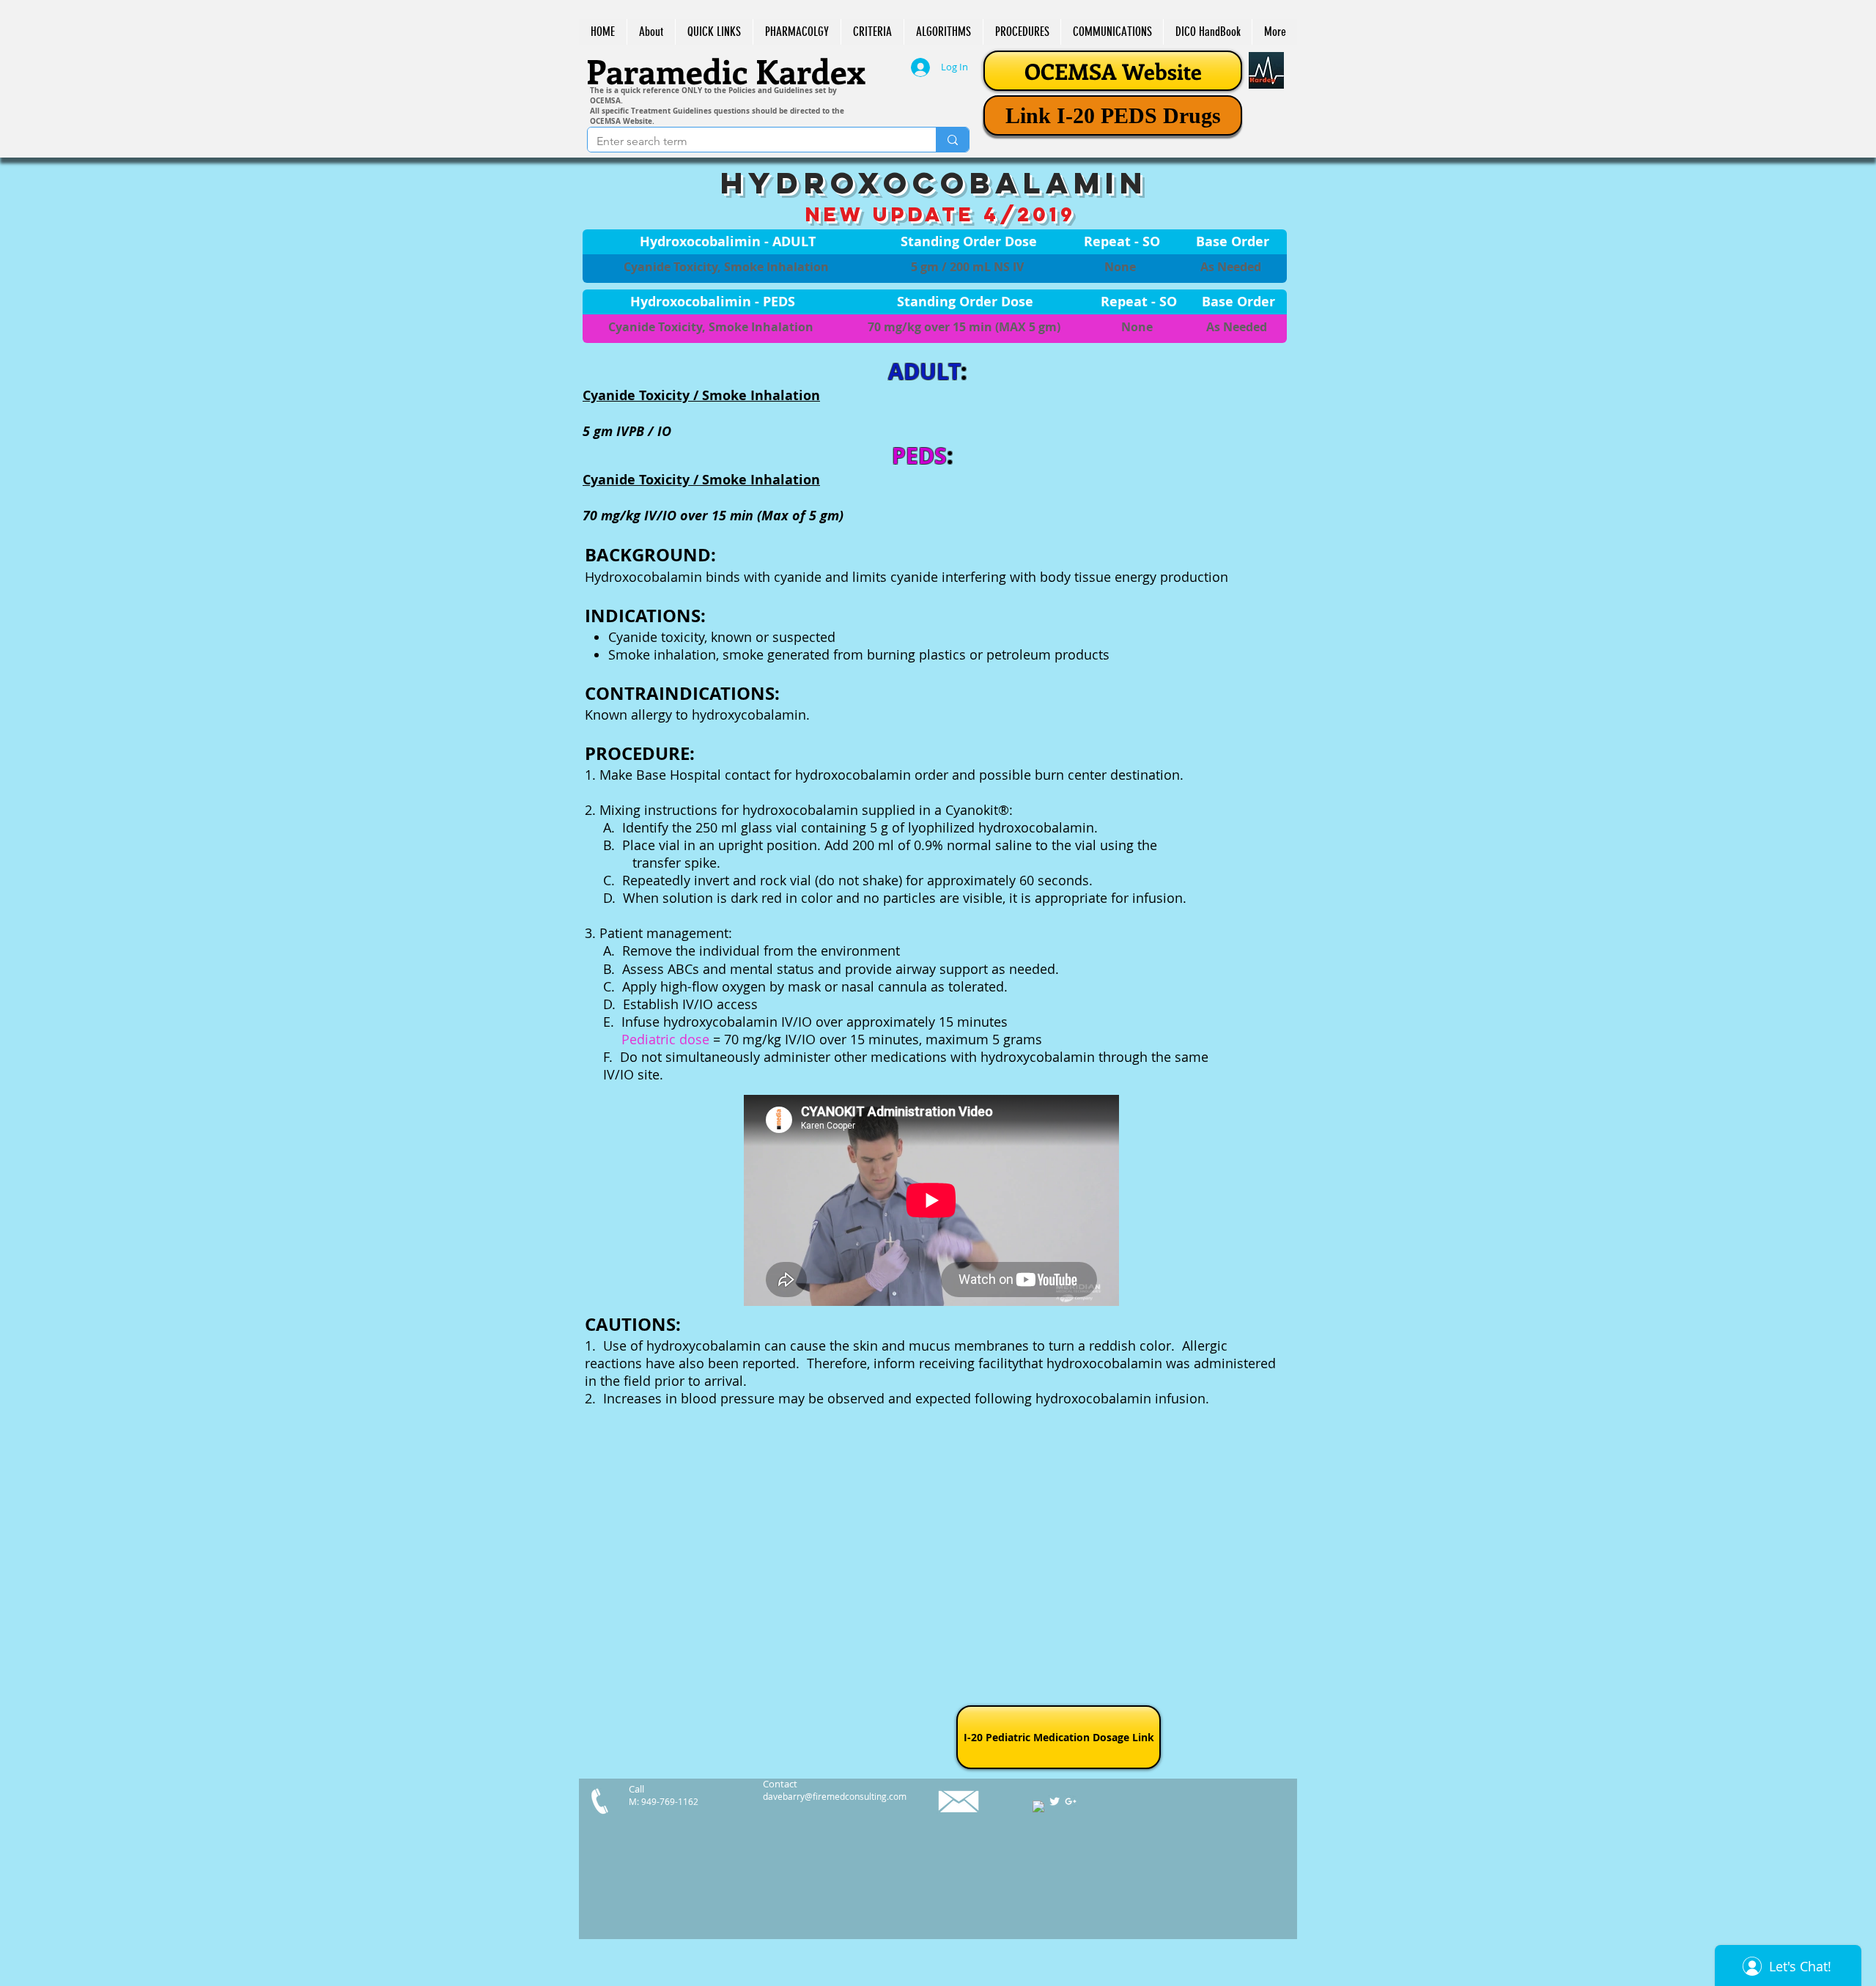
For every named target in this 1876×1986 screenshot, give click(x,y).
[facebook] (1038, 1806)
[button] (714, 32)
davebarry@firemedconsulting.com (835, 1796)
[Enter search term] (952, 140)
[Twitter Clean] (1055, 1801)
